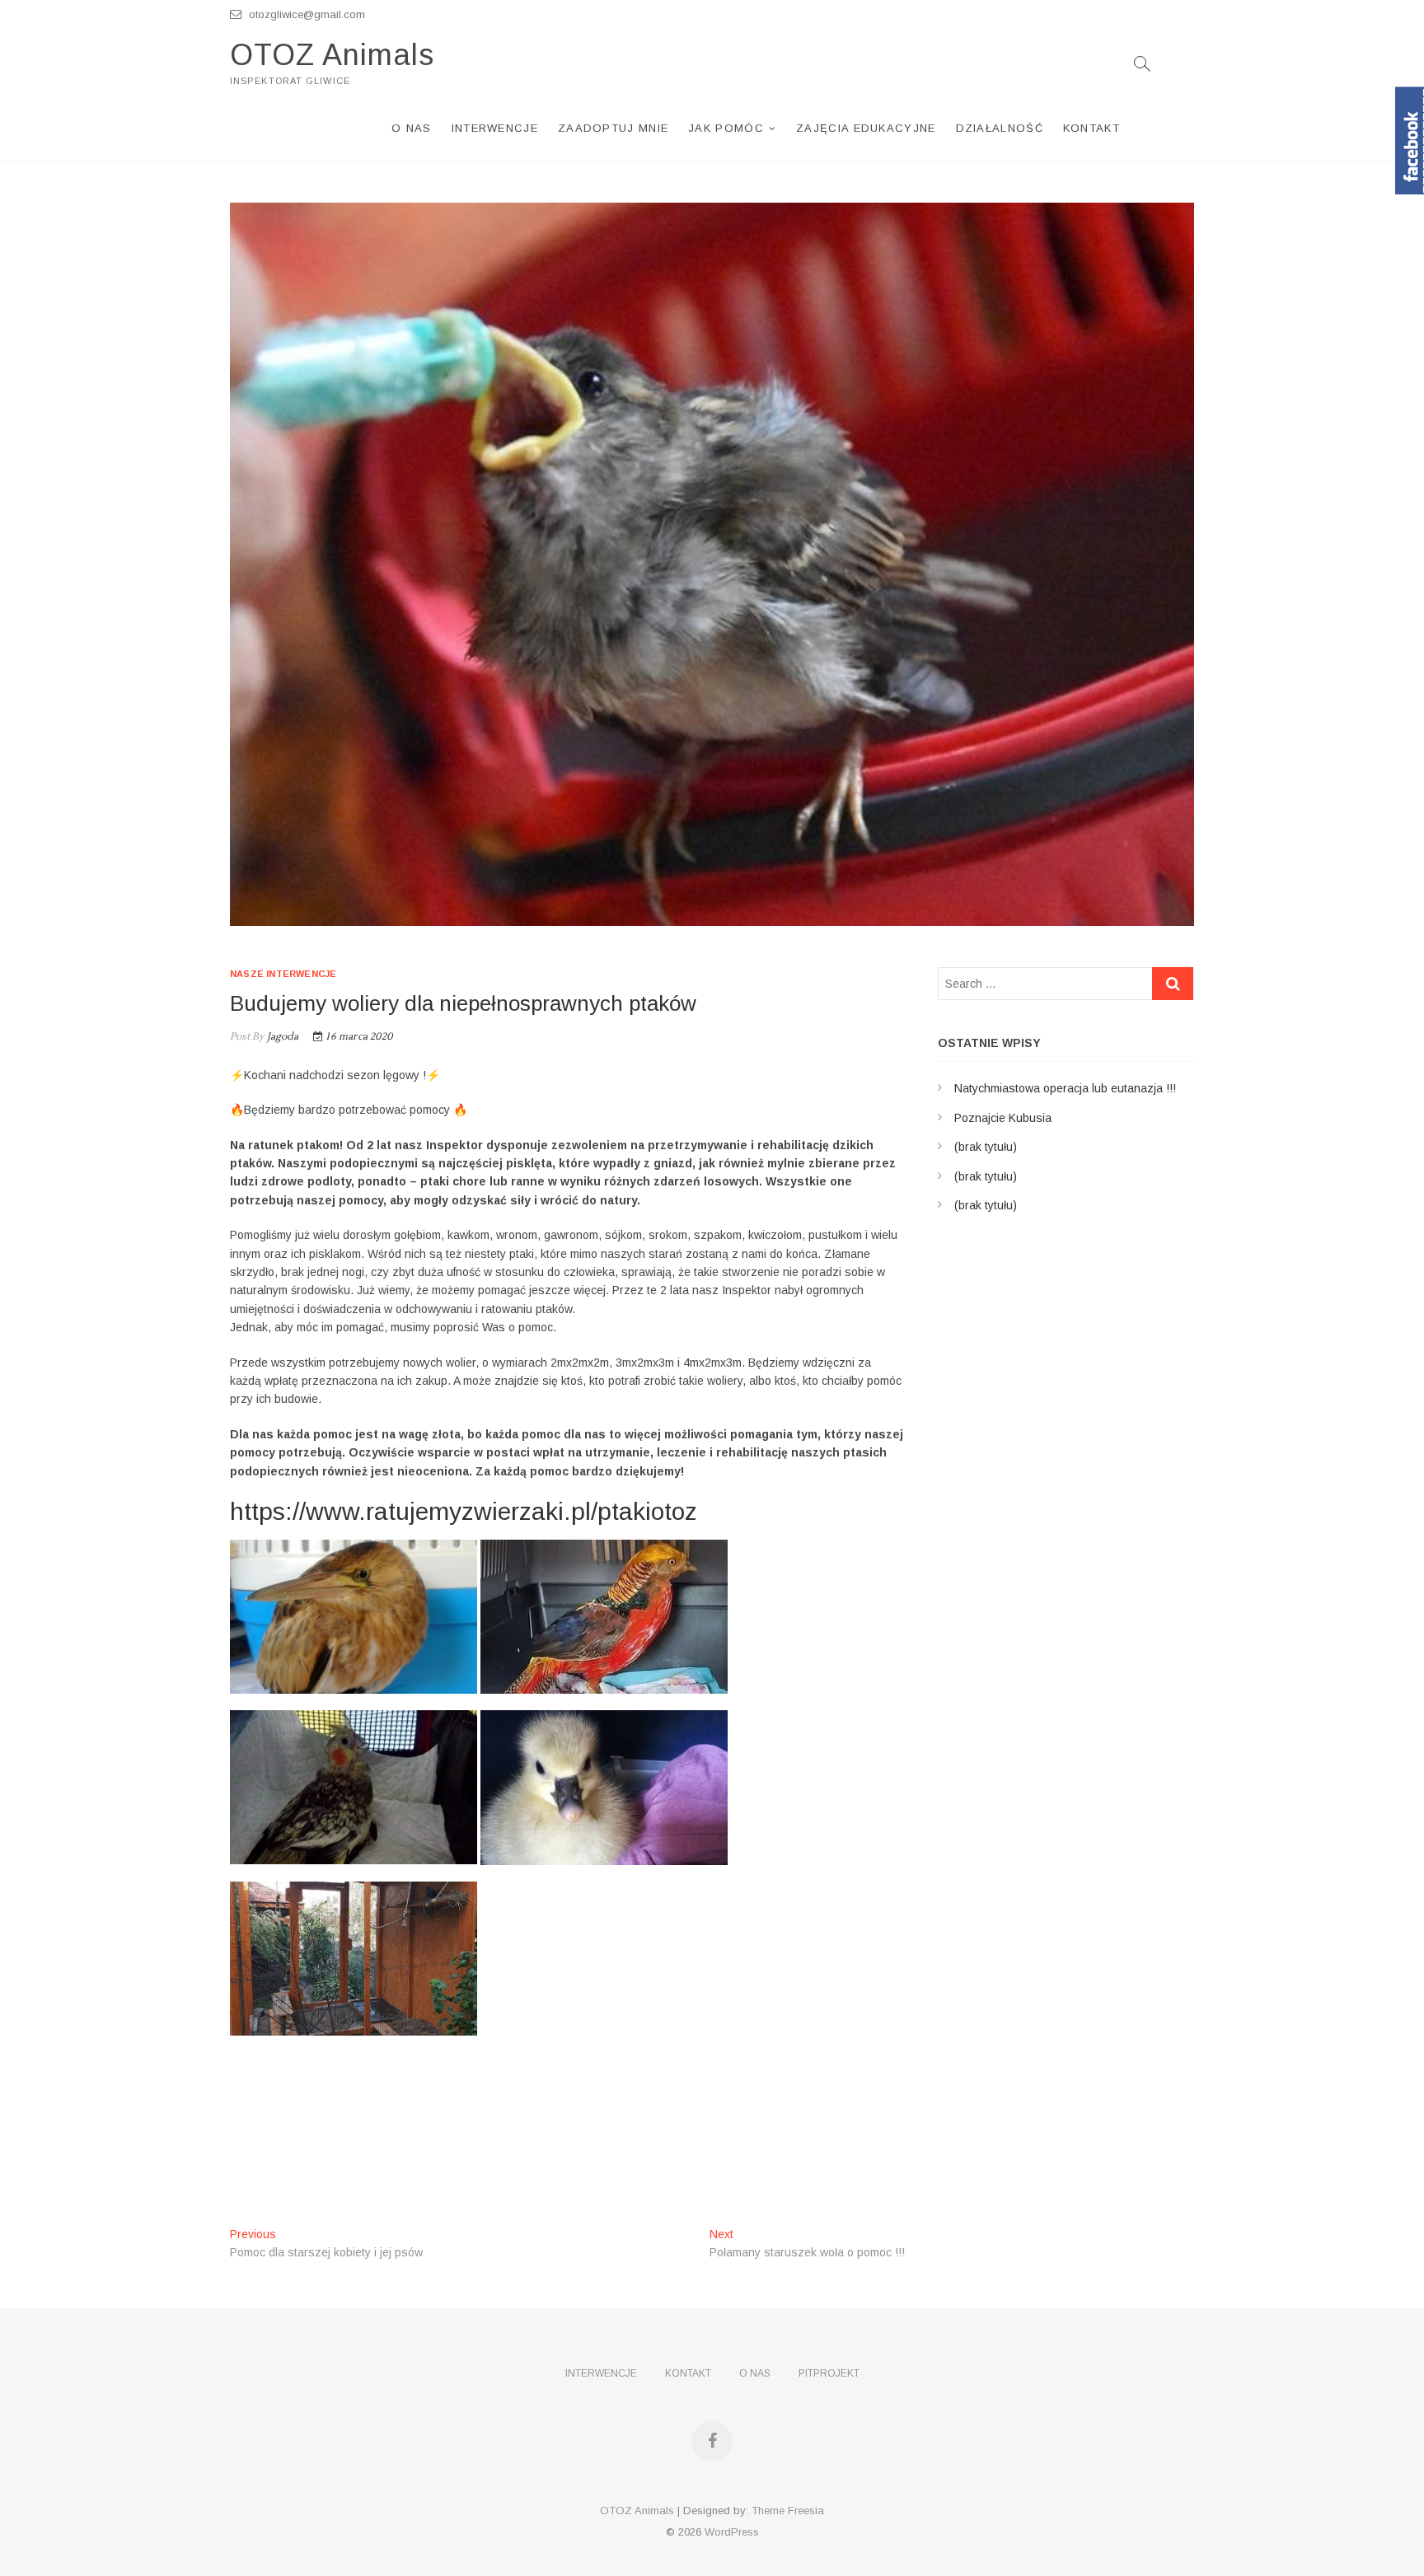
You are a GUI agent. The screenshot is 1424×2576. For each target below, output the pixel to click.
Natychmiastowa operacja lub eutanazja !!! (1065, 1088)
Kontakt (1091, 128)
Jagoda (281, 1037)
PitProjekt (829, 2373)
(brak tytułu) (986, 1147)
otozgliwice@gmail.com (305, 14)
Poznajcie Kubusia (1003, 1118)
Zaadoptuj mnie (613, 128)
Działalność (1000, 128)
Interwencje (495, 128)
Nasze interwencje (283, 974)
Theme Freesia (788, 2511)
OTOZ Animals (332, 55)
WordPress (732, 2532)
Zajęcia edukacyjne (866, 128)
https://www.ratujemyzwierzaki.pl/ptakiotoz (464, 1511)
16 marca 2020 (358, 1037)
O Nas (412, 128)
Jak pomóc (726, 128)
